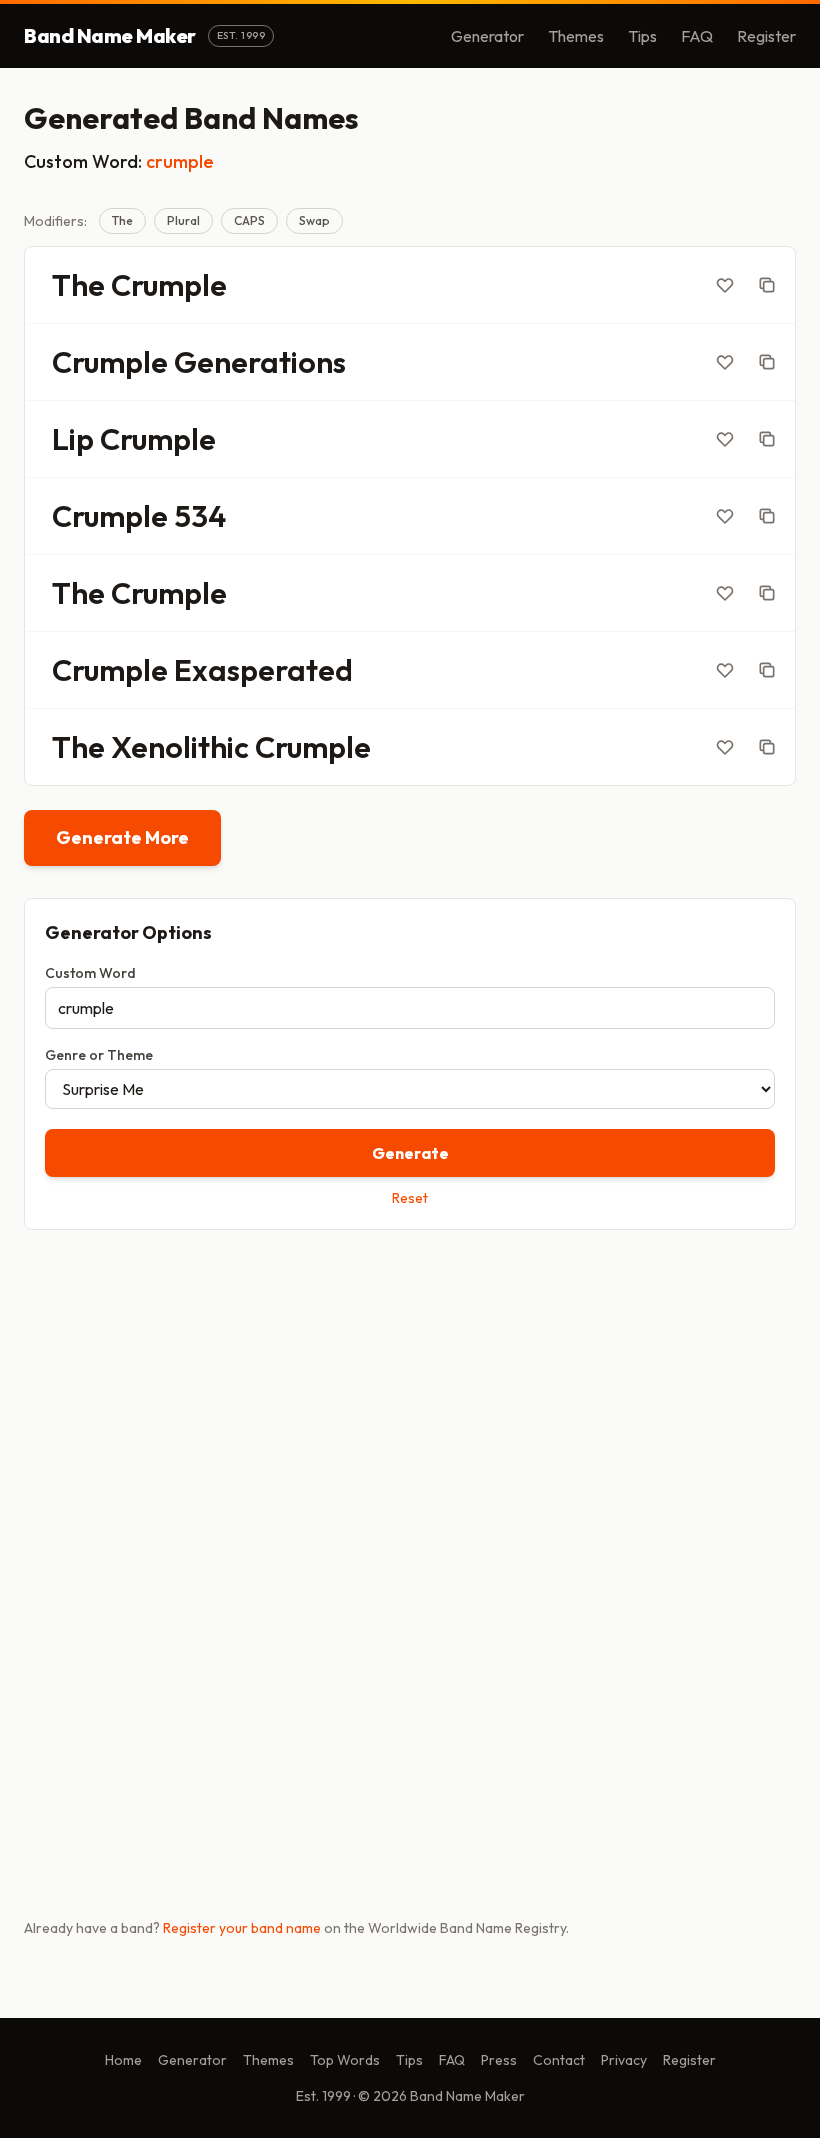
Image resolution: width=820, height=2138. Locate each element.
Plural (183, 220)
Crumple (169, 285)
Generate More (122, 837)
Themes (576, 36)
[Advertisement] (410, 1402)
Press (499, 2060)
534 (200, 516)
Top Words (345, 2060)
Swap (314, 220)
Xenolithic (180, 747)
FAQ (697, 36)
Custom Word (90, 973)
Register (766, 36)
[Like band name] (725, 285)
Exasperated (263, 670)
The (122, 220)
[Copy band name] (767, 285)
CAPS (249, 220)
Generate (410, 1153)
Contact (559, 2060)
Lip (73, 439)
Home (123, 2060)
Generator (487, 36)
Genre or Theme (99, 1055)
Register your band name (242, 1928)
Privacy (624, 2060)
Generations (260, 362)
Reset (410, 1198)
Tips (642, 36)
